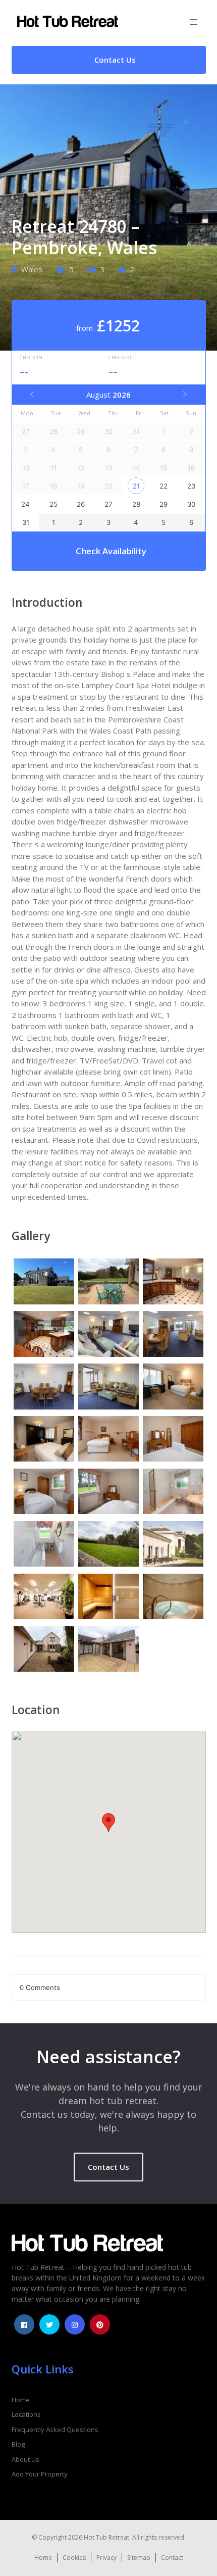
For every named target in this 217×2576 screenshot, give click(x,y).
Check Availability (111, 551)
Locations (26, 2414)
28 (136, 504)
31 (26, 522)
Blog (18, 2444)
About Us (25, 2459)
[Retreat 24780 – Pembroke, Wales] (44, 1283)
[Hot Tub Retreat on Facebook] (24, 2324)
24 (25, 504)
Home (21, 2400)
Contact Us (108, 2167)
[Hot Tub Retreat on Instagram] (75, 2324)
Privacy (106, 2558)
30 (191, 504)
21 (136, 486)
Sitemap (139, 2558)
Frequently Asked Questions (55, 2429)
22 (164, 486)
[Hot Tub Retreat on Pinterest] (100, 2324)
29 (164, 504)
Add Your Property (40, 2474)
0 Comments (40, 1987)
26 (81, 504)
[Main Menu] (194, 22)
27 (108, 504)
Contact (172, 2558)
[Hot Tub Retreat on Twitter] (49, 2324)
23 (191, 486)
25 (53, 504)
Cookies (74, 2558)
